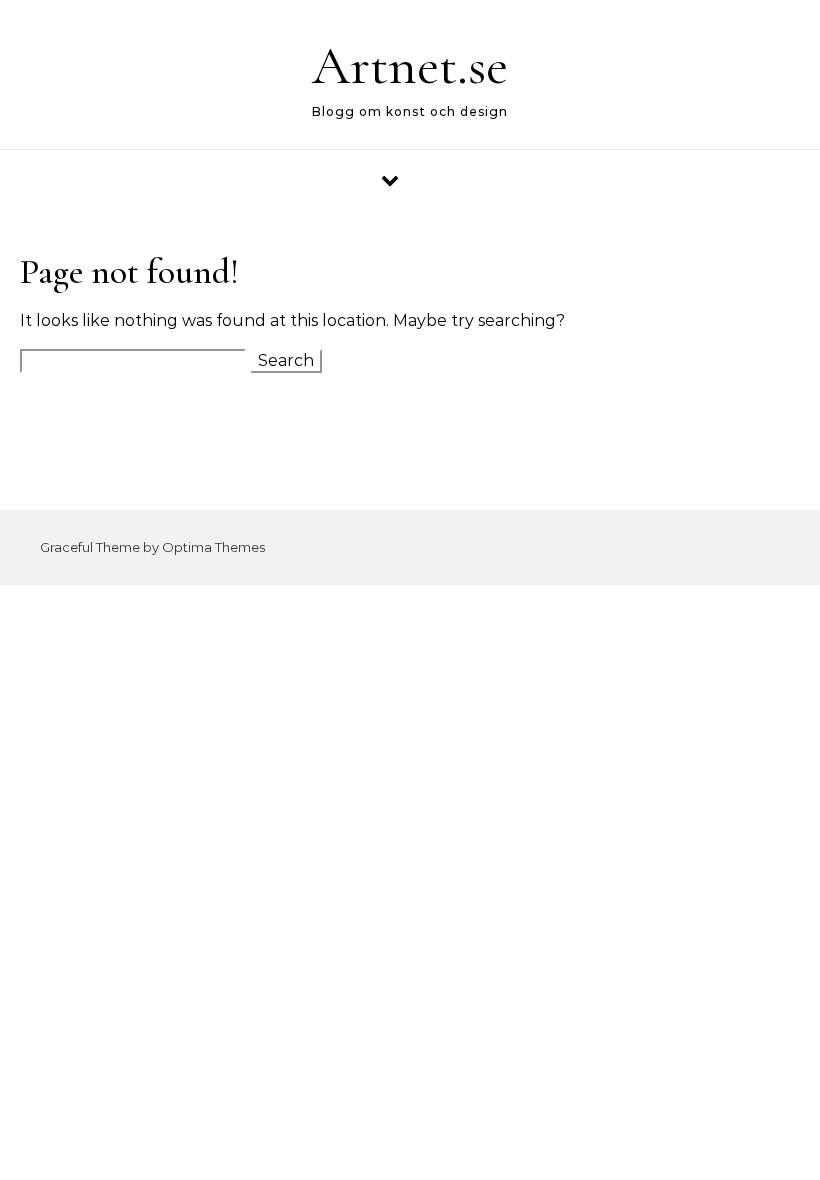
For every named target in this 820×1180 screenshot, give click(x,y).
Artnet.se (410, 65)
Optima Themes (213, 547)
